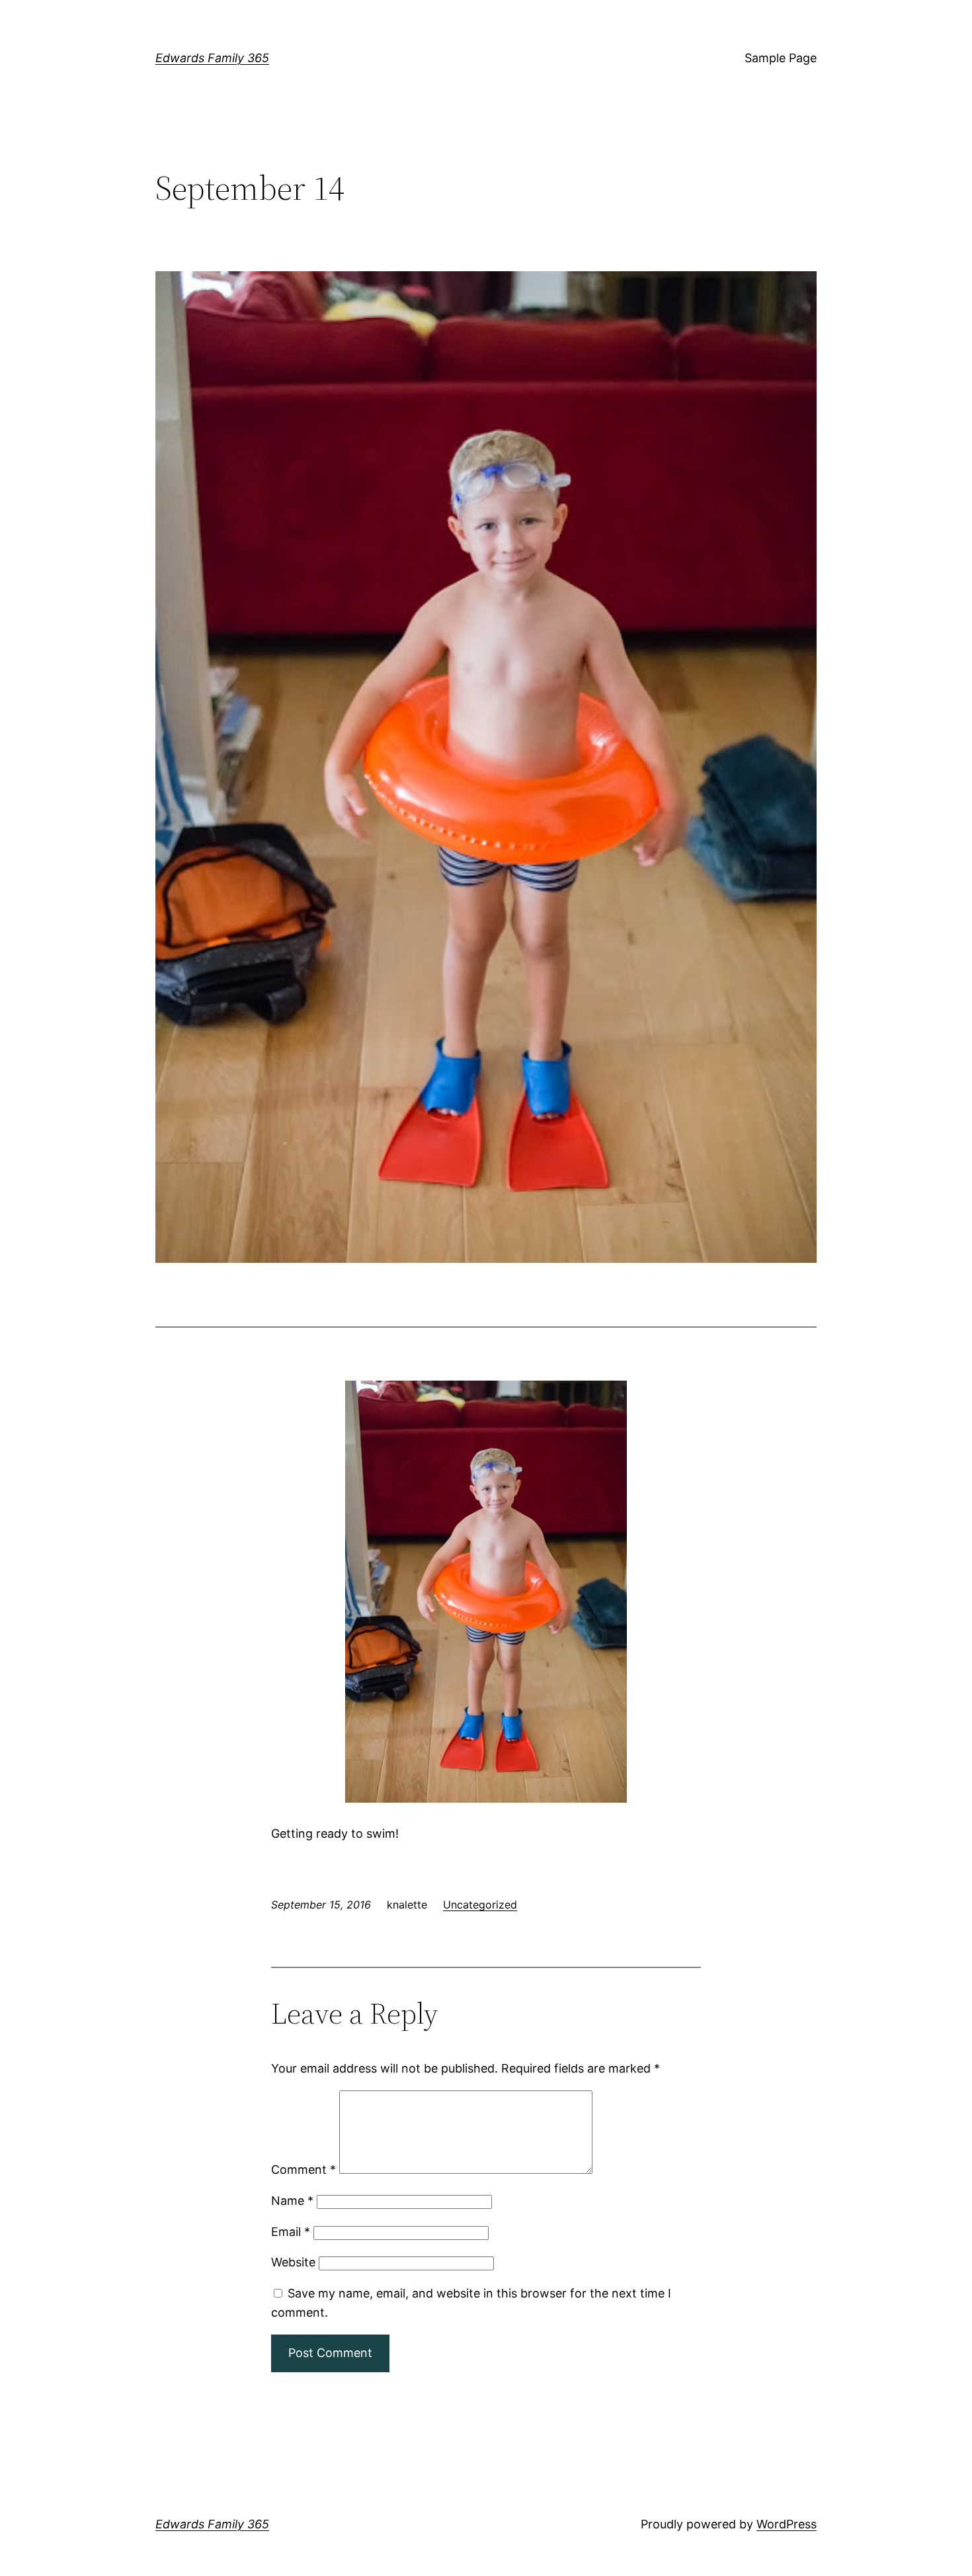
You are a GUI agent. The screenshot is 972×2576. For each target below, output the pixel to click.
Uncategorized (480, 1905)
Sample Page (781, 58)
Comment (304, 2169)
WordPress (787, 2524)
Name (292, 2201)
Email (291, 2232)
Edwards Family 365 (212, 58)
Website (293, 2262)
